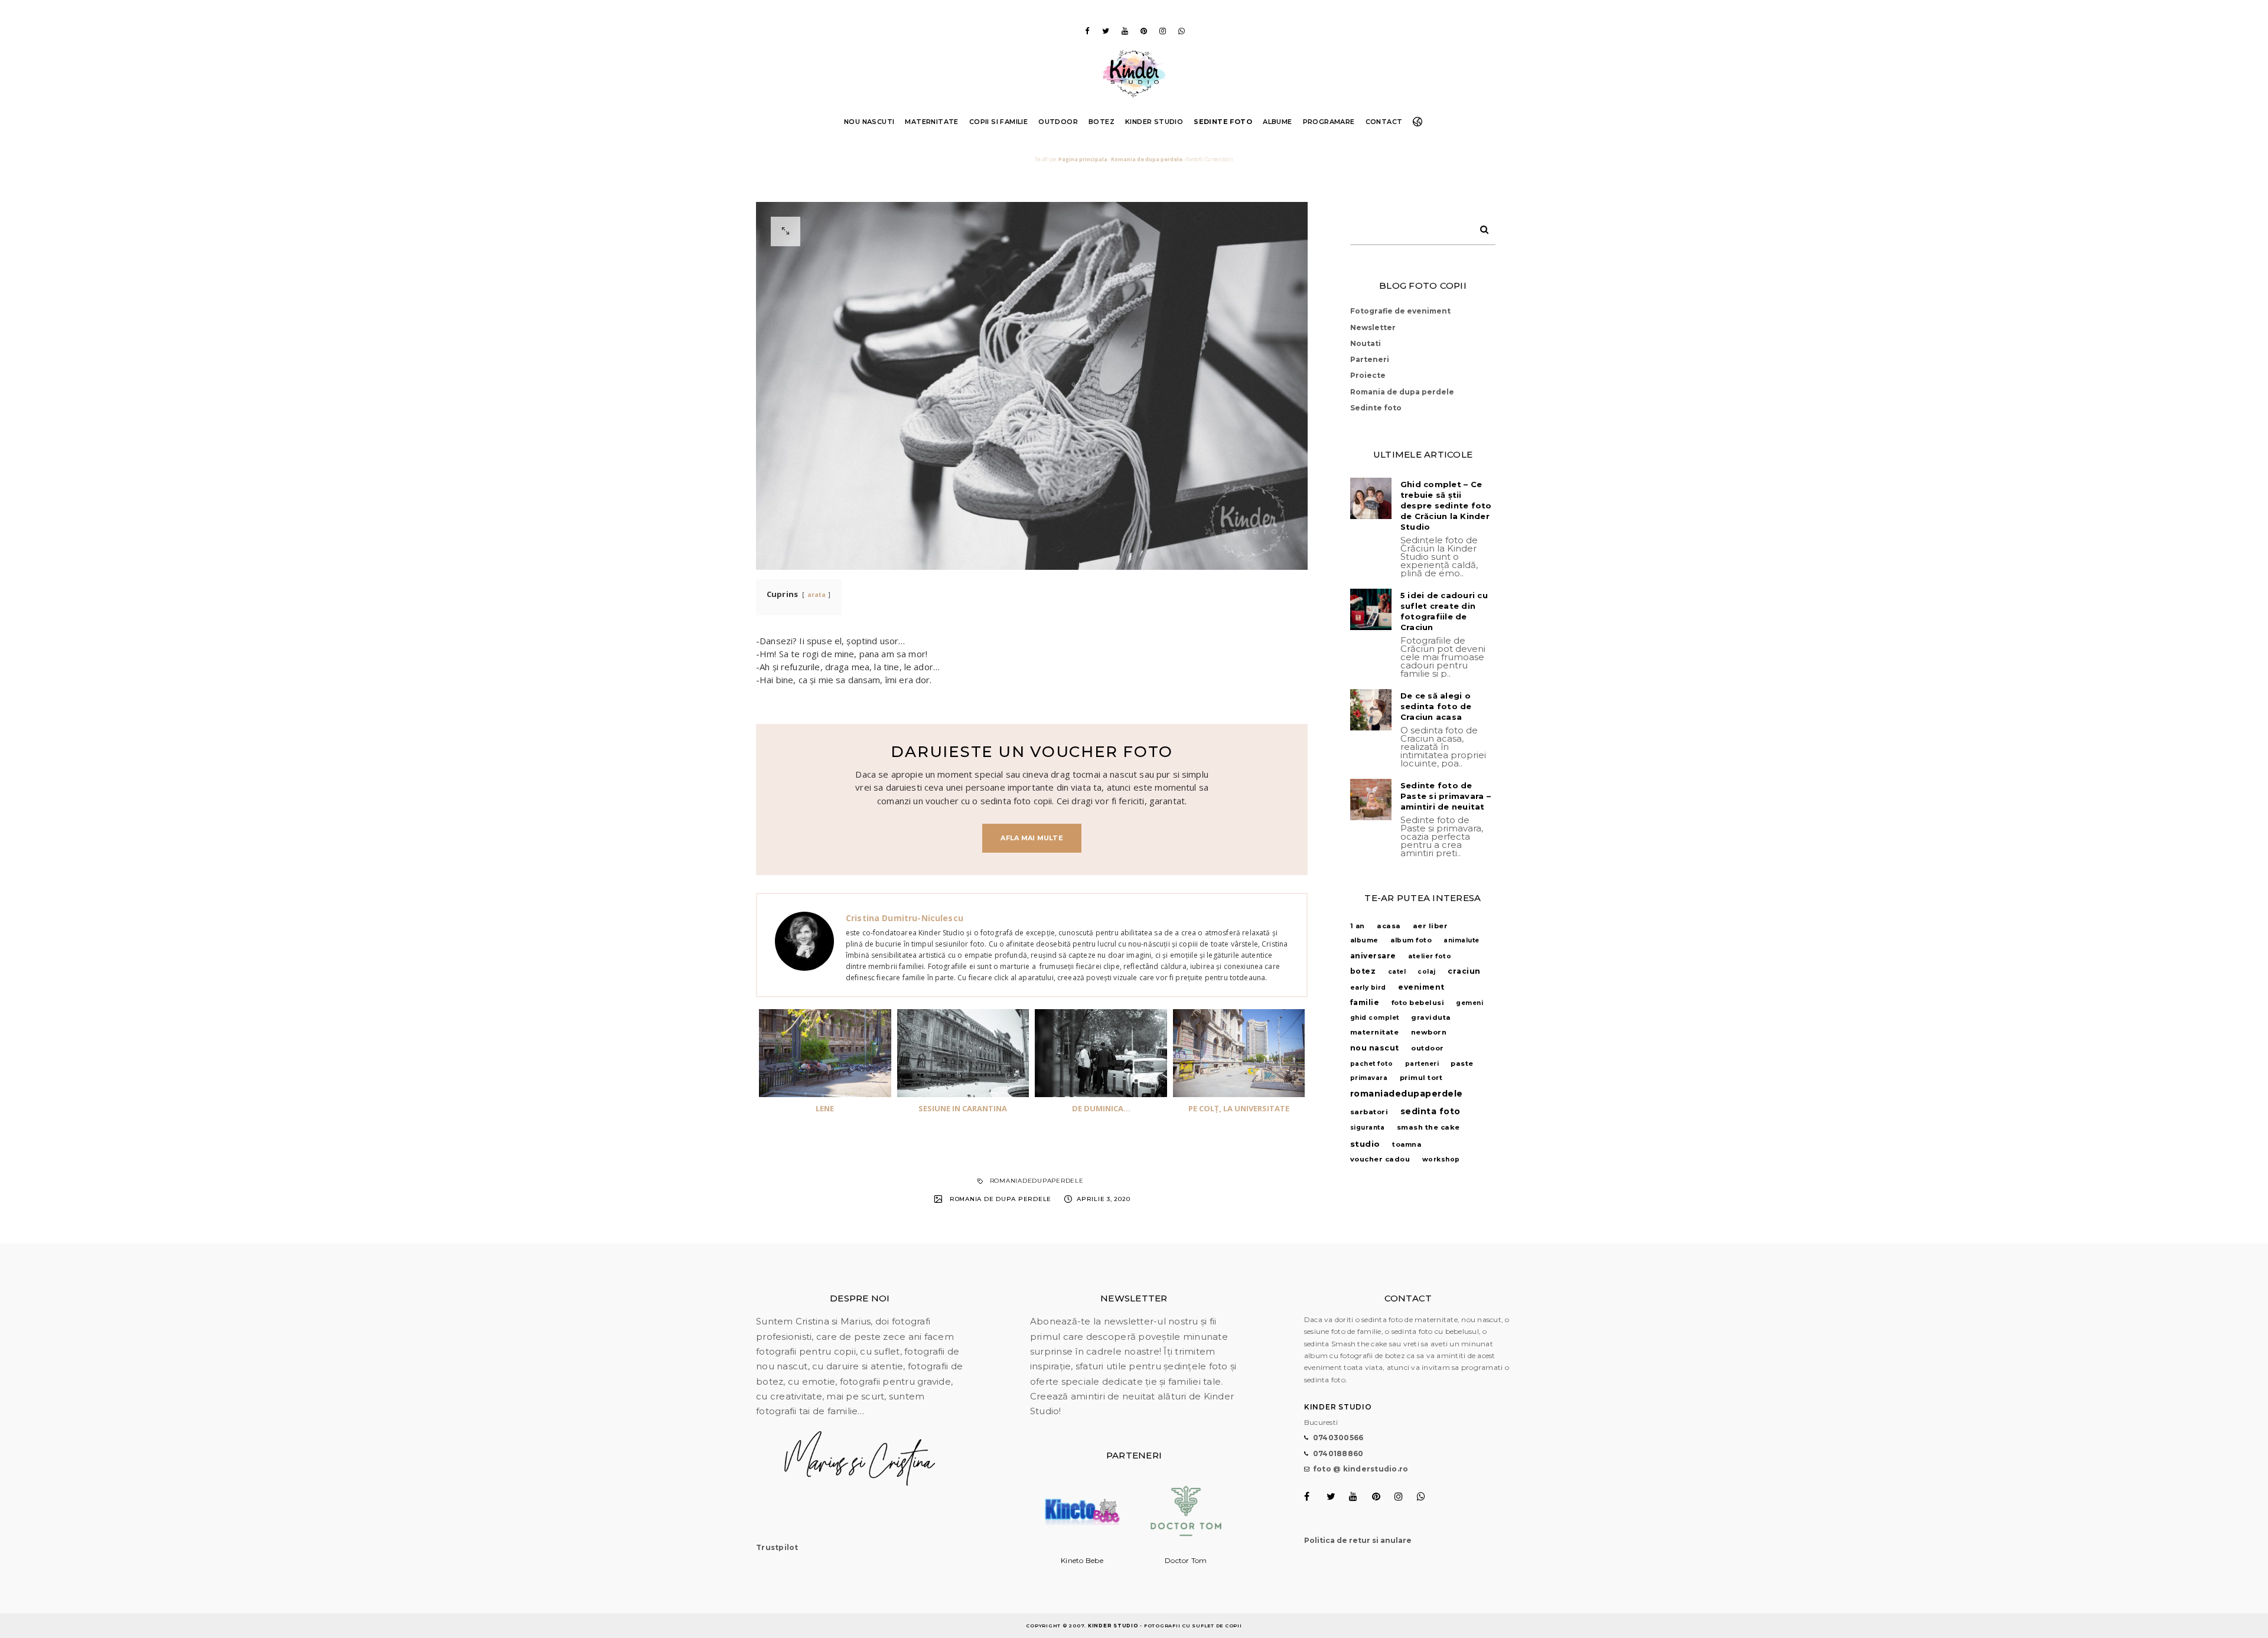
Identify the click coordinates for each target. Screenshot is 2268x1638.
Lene (825, 1108)
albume (1364, 940)
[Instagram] (1162, 31)
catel (1397, 972)
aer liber (1430, 926)
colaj (1427, 972)
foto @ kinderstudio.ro (1361, 1469)
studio (1365, 1144)
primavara (1369, 1078)
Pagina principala (1083, 159)
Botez (1102, 122)
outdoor (1428, 1048)
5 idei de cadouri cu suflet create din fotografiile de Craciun (1444, 611)
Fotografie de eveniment (1400, 311)
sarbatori (1369, 1112)
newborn (1429, 1032)
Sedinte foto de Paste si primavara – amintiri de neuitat (1446, 796)
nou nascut (1375, 1048)
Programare (1329, 122)
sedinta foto (1430, 1111)
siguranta (1368, 1128)
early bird (1368, 988)
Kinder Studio (1154, 122)
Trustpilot (777, 1547)
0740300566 (1338, 1438)
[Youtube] (1125, 31)
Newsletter (1373, 327)
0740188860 (1338, 1453)
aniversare (1373, 956)
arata (817, 595)
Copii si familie (998, 122)
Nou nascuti (869, 122)
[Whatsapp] (1181, 31)
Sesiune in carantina (963, 1108)
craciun (1464, 971)
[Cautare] (1480, 227)
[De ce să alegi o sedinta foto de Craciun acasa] (1371, 710)
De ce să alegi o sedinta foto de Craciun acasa (1436, 706)
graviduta (1431, 1017)
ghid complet (1375, 1018)
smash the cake (1428, 1127)
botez (1363, 971)
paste (1462, 1063)
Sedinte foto (1223, 122)
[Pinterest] (1143, 31)
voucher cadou (1380, 1159)
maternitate (1375, 1032)
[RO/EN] (1420, 122)
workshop (1441, 1159)
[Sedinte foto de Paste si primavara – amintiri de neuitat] (1371, 800)
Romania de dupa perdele (1147, 159)
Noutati (1366, 343)
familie (1365, 1002)
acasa (1389, 926)
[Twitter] (1106, 31)
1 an (1358, 926)
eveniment (1421, 987)
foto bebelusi (1418, 1003)
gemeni (1469, 1003)
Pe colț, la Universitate (1239, 1108)
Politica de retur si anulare (1358, 1540)
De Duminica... (1101, 1108)
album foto (1411, 940)
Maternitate (931, 122)
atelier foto (1430, 956)
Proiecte (1368, 375)
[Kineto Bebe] (1082, 1549)
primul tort (1421, 1078)
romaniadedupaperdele (1037, 1181)
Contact (1384, 122)
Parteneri (1370, 359)
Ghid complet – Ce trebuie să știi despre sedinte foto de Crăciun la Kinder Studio (1446, 505)
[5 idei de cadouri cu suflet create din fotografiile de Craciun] (1371, 609)
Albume (1277, 122)
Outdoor (1058, 122)
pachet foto (1372, 1064)
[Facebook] (1087, 31)
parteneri (1422, 1064)
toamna (1407, 1145)
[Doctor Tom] (1186, 1549)
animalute (1462, 940)
